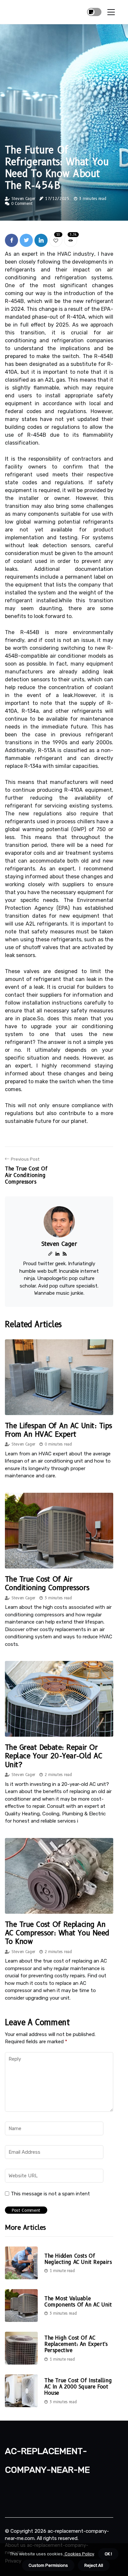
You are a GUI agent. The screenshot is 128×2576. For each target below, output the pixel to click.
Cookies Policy (79, 2554)
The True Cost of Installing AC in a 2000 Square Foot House (78, 2387)
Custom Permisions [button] (48, 2565)
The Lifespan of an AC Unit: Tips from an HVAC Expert (58, 1430)
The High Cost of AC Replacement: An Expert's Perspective (76, 2344)
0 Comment (22, 203)
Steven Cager (23, 199)
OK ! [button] (108, 2554)
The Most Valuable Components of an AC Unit (78, 2302)
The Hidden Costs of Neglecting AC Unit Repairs (78, 2259)
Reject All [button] (94, 2565)
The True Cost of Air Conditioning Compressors (47, 1583)
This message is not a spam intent (50, 2194)
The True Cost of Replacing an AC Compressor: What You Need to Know (57, 1933)
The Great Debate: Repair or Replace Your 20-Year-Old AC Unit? (53, 1756)
